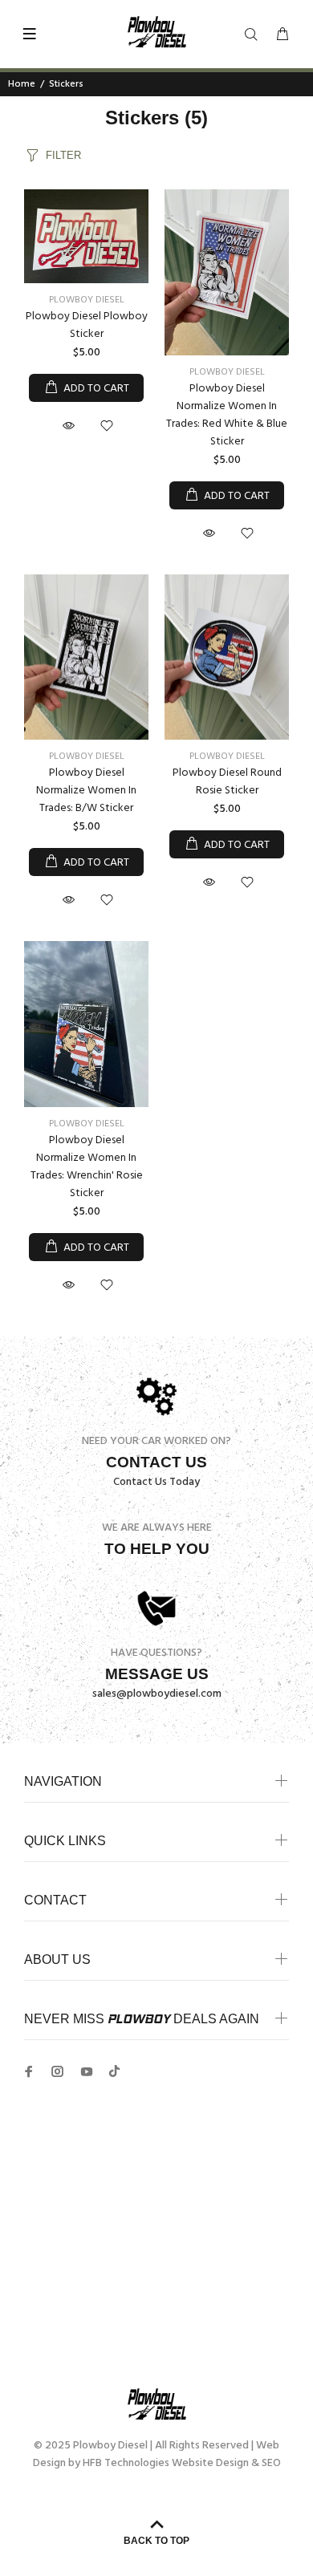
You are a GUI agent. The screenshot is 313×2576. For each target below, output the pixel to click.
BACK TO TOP (156, 2541)
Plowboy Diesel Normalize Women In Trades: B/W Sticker (86, 791)
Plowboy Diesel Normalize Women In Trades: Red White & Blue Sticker (227, 415)
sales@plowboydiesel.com (157, 1694)
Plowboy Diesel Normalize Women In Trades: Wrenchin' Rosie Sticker (87, 1167)
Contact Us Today (156, 1482)
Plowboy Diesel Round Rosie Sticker (227, 782)
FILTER (63, 155)
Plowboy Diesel (87, 300)
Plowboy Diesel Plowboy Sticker (87, 325)
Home (22, 84)
